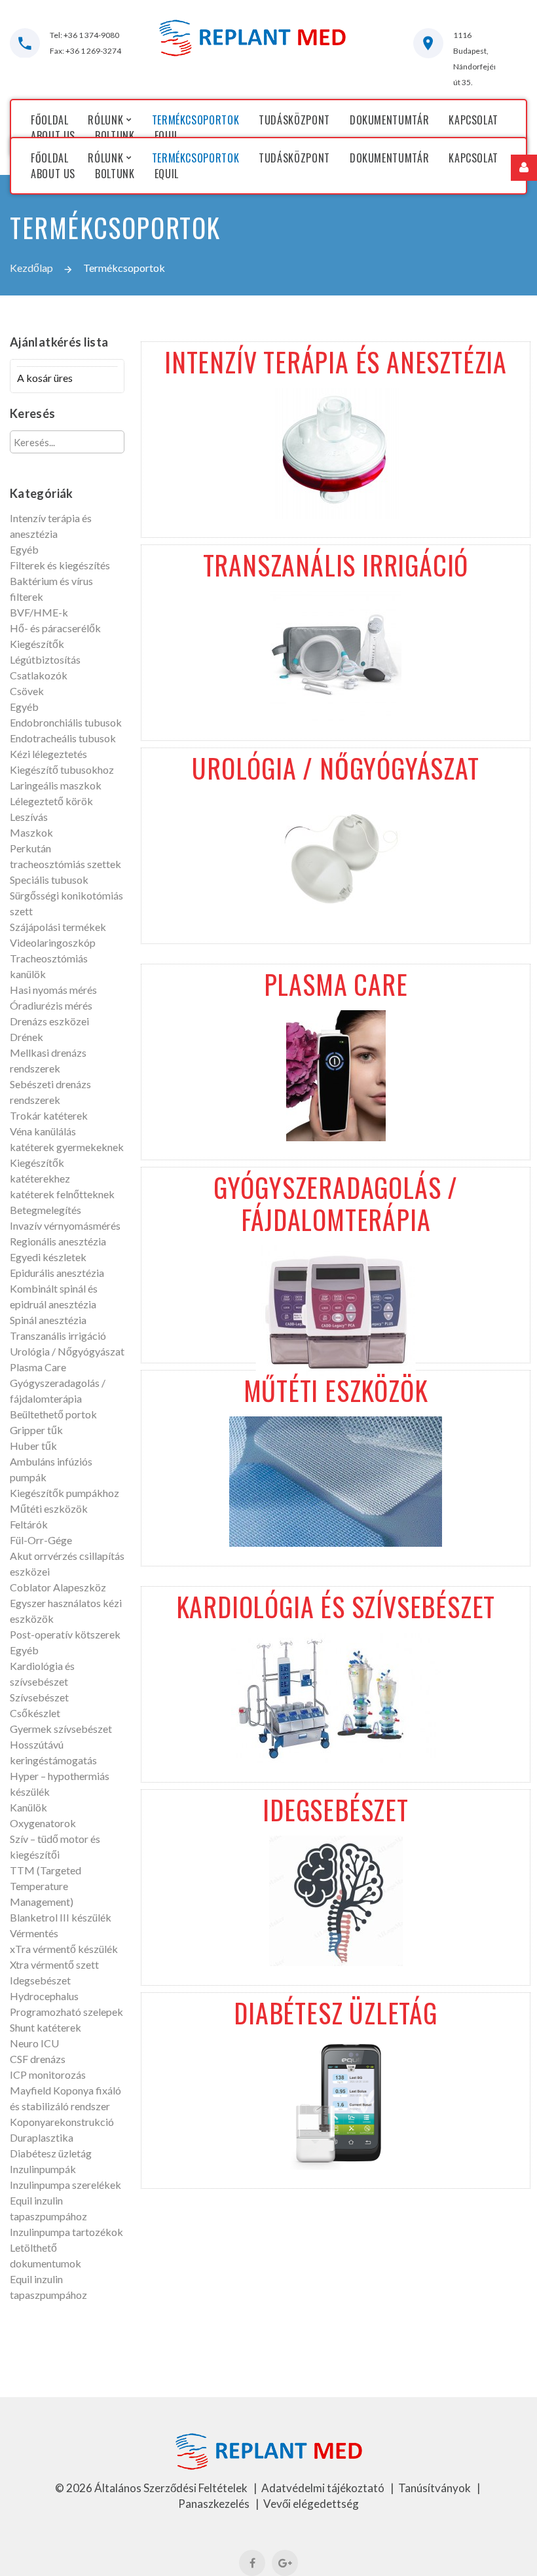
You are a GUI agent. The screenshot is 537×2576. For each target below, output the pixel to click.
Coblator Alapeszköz (58, 1587)
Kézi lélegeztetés (48, 754)
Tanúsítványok (435, 2488)
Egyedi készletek (48, 1257)
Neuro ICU (34, 2043)
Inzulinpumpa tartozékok (66, 2232)
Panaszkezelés (215, 2504)
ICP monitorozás (48, 2074)
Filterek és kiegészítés (60, 565)
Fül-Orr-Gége (41, 1540)
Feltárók (29, 1524)
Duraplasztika (42, 2137)
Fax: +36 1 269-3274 (85, 51)
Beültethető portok (53, 1414)
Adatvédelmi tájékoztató (324, 2488)
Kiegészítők (37, 644)
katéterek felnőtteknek (62, 1194)
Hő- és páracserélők (55, 628)
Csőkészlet (35, 1713)
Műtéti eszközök (49, 1508)
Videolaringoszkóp (53, 942)
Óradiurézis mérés (51, 1005)
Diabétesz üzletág (51, 2153)
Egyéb (24, 549)
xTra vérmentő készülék (64, 1949)
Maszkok (31, 832)
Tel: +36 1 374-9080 (84, 35)
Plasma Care (38, 1367)
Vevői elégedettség (311, 2504)
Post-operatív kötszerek (65, 1634)
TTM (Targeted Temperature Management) (46, 1886)
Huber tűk (33, 1446)
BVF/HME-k (39, 612)
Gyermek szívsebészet (61, 1729)
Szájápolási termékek (58, 927)
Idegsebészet (40, 1980)
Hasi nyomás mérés (53, 990)
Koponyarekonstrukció (62, 2122)
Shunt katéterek (46, 2027)
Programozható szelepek (66, 2012)
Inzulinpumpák (43, 2169)
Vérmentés (34, 1933)
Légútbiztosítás (45, 659)
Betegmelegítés (46, 1210)
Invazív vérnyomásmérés (65, 1225)
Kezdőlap (31, 268)
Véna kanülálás (43, 1131)
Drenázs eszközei (49, 1021)
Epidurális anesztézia (57, 1273)
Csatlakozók (39, 675)
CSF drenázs (38, 2059)
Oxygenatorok (43, 1823)
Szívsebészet (39, 1697)
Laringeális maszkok (56, 785)
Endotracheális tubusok (63, 738)
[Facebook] (252, 2563)
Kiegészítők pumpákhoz (65, 1493)
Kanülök (28, 1807)
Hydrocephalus (44, 1996)
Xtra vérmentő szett (54, 1964)
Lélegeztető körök (51, 801)
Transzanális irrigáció (58, 1335)
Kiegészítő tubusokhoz (62, 769)
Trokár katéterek (49, 1115)
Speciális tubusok (49, 880)
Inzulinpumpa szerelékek (65, 2185)
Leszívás (29, 817)
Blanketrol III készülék (61, 1917)
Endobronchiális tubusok (66, 722)
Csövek (27, 691)
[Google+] (285, 2563)
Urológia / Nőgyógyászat (67, 1351)
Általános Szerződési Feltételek (172, 2488)
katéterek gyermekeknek (67, 1147)
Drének (27, 1037)
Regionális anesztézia (58, 1241)
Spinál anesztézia (48, 1320)
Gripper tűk (36, 1430)
